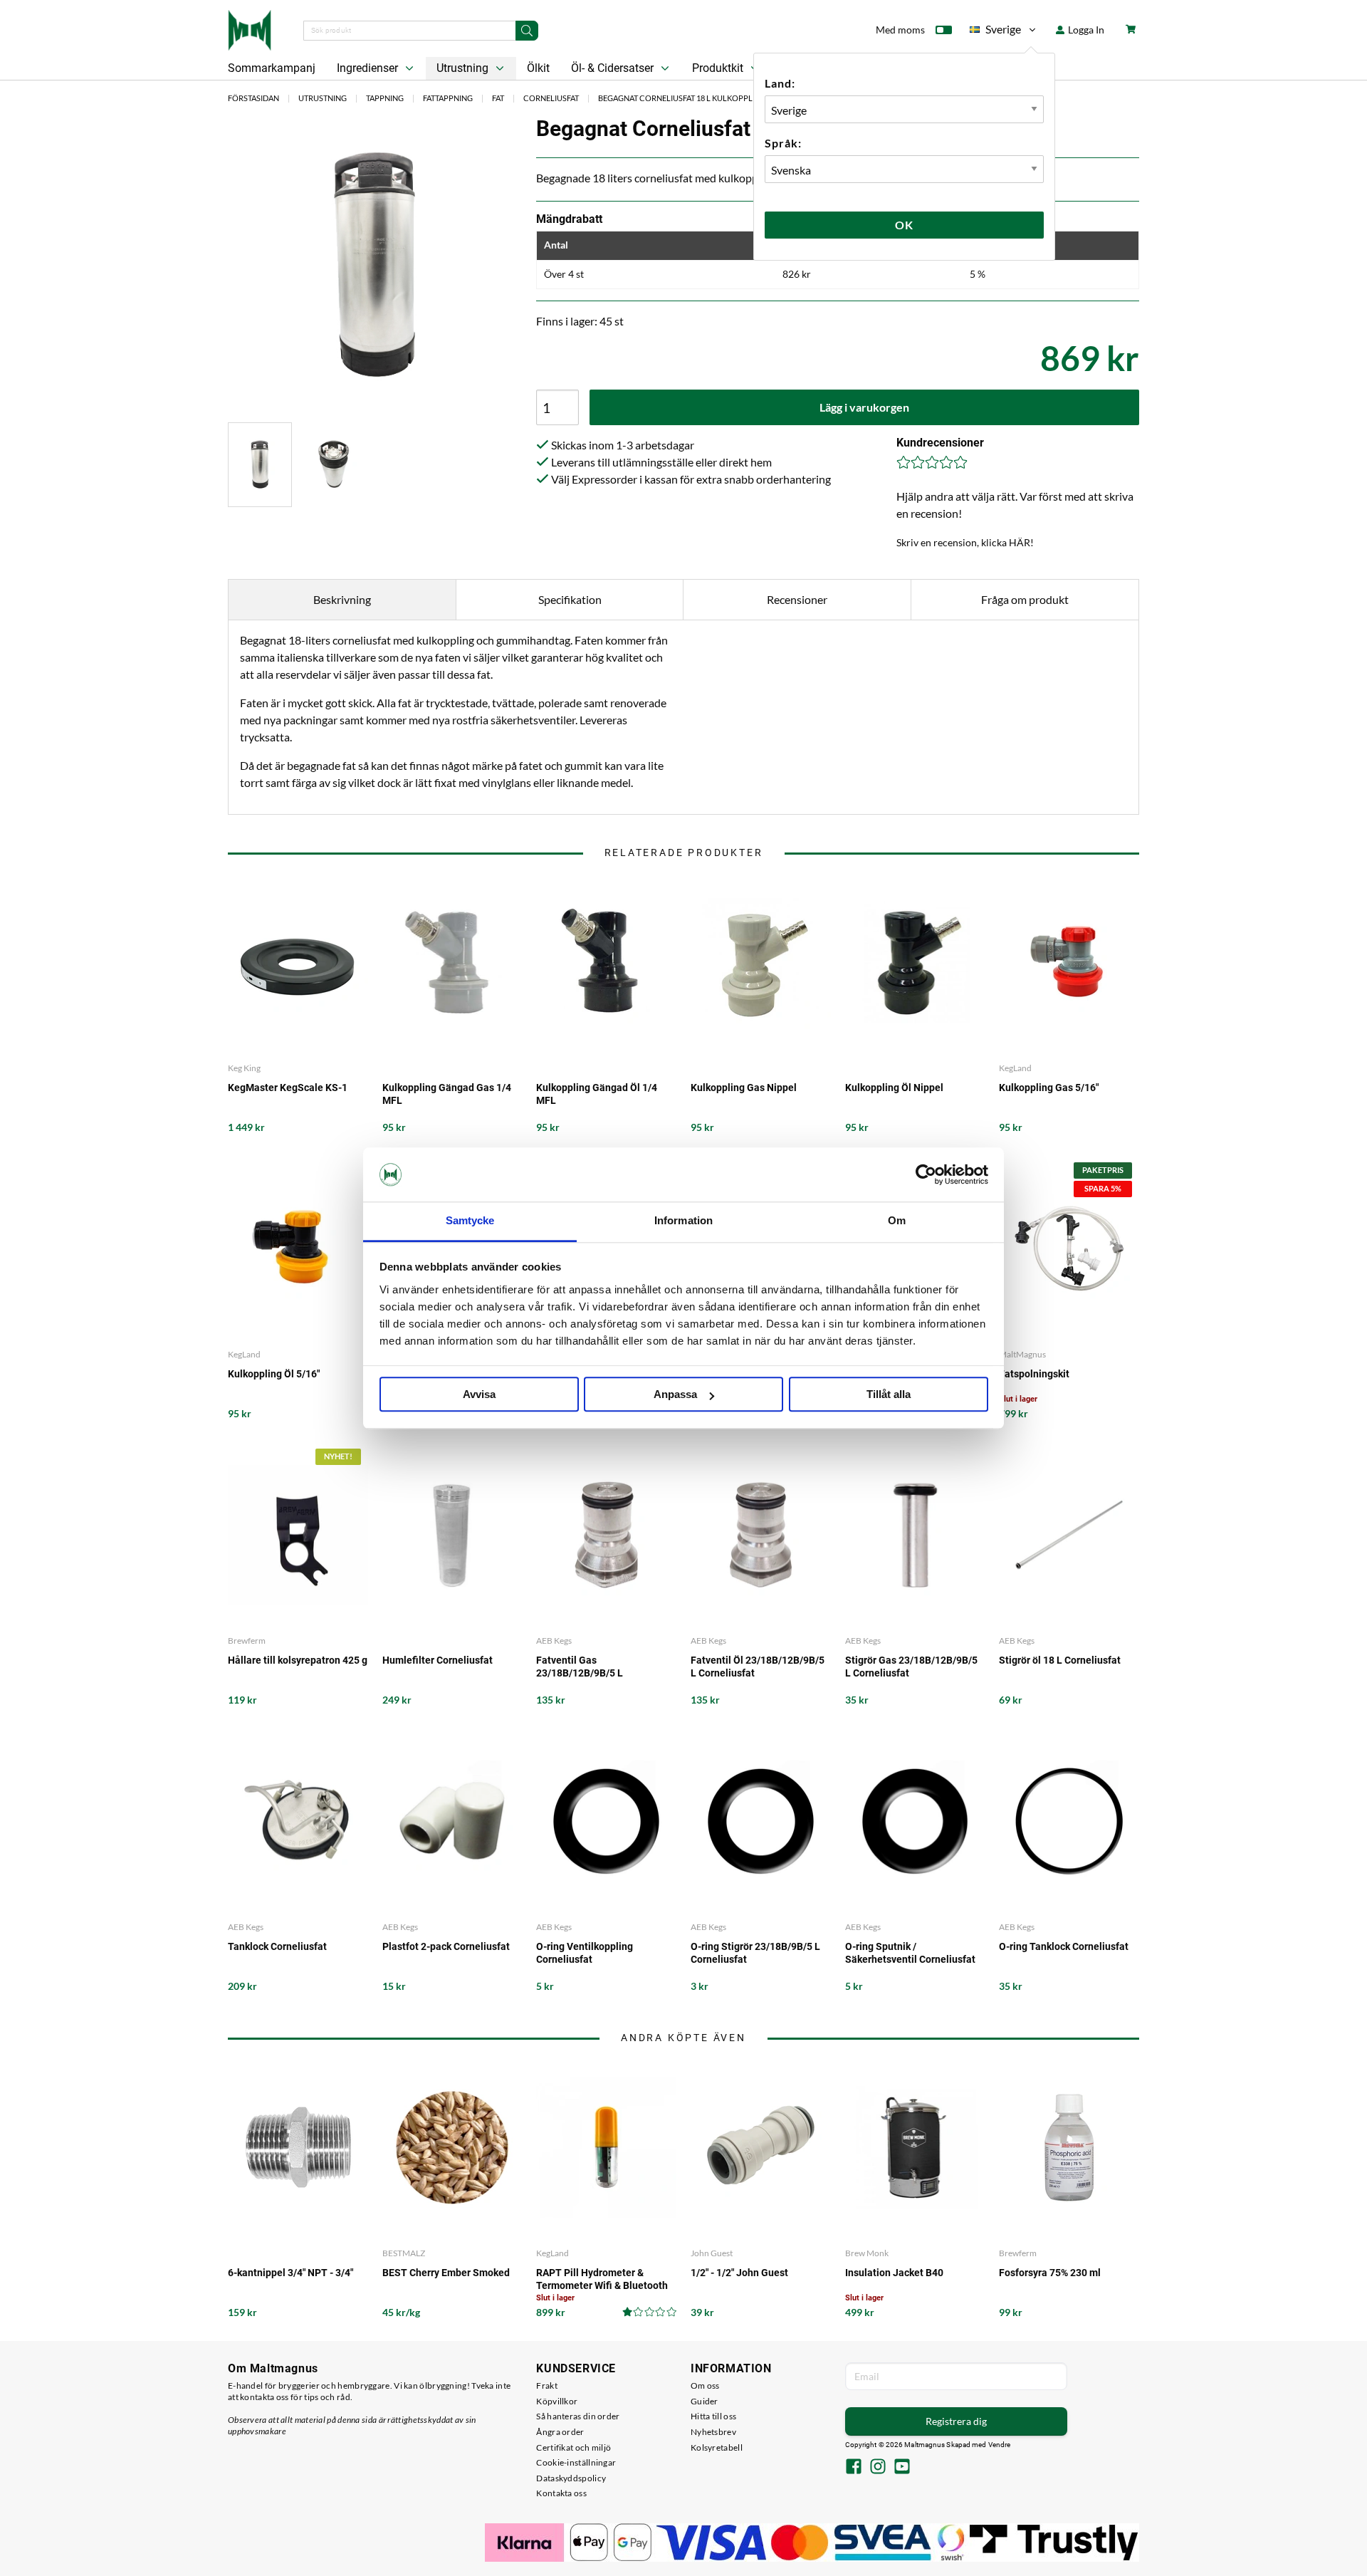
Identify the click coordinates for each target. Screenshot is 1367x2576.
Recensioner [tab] (797, 599)
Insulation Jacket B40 (894, 2273)
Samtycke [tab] (470, 1221)
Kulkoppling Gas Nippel (744, 1088)
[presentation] (260, 465)
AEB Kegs (554, 1641)
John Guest (712, 2253)
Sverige (995, 32)
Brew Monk (867, 2253)
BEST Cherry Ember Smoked (446, 2273)
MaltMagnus (1022, 1354)
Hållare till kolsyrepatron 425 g (298, 1660)
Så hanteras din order (578, 2416)
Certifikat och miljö (573, 2447)
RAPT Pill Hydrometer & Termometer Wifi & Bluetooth (602, 2279)
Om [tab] (897, 1221)
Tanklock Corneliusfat (277, 1946)
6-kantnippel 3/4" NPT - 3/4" (290, 2273)
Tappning (385, 98)
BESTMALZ (404, 2253)
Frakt (547, 2385)
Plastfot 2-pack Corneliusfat (446, 1946)
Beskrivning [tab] (342, 599)
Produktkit (719, 68)
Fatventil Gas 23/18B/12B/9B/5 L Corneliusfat (580, 1667)
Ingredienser (369, 68)
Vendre (1000, 2445)
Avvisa (479, 1395)
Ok (904, 225)
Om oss (705, 2385)
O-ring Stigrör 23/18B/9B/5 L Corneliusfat (755, 1953)
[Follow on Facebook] (854, 2468)
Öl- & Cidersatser (614, 68)
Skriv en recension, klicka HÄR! (965, 542)
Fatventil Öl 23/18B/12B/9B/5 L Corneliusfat (758, 1667)
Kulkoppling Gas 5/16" (1049, 1088)
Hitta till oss (713, 2416)
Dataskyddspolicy (571, 2478)
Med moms (900, 30)
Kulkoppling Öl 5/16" (274, 1374)
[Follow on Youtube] (902, 2468)
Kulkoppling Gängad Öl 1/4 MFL (597, 1094)
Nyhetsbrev (713, 2432)
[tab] (260, 465)
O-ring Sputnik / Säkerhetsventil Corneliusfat (910, 1953)
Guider (705, 2401)
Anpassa (675, 1395)
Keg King (244, 1068)
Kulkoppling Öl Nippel (894, 1088)
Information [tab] (683, 1221)
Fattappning (448, 98)
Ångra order (560, 2432)
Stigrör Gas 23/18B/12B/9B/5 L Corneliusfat (911, 1667)
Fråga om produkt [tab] (1025, 599)
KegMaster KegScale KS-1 (288, 1088)
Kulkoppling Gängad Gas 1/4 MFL (447, 1094)
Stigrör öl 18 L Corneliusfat (1060, 1660)
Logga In (1085, 30)
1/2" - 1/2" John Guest (739, 2273)
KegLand (1015, 1068)
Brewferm (247, 1641)
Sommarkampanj (272, 68)
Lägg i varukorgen (864, 407)
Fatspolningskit (1034, 1374)
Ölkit (538, 68)
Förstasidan (253, 98)
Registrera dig (956, 2421)
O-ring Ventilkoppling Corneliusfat (585, 1953)
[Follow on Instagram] (878, 2468)
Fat (498, 98)
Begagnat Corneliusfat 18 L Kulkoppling (682, 98)
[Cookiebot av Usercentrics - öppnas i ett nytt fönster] (926, 1174)
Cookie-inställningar (576, 2462)
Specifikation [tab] (570, 599)
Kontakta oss (561, 2493)
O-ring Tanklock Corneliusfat (1064, 1946)
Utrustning (464, 68)
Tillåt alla (889, 1395)
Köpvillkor (557, 2401)
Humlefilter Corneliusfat (438, 1660)
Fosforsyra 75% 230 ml (1050, 2273)
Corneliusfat (551, 98)
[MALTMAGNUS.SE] (250, 28)
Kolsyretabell (717, 2447)
